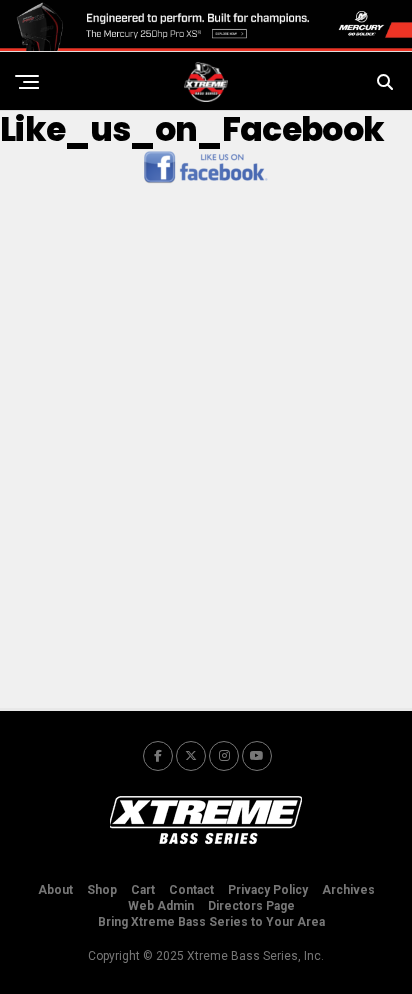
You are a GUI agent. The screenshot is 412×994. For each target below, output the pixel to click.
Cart (143, 890)
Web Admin (161, 906)
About (55, 890)
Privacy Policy (268, 890)
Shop (102, 890)
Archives (348, 890)
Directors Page (251, 906)
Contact (191, 890)
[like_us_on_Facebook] (206, 181)
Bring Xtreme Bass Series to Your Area (211, 922)
